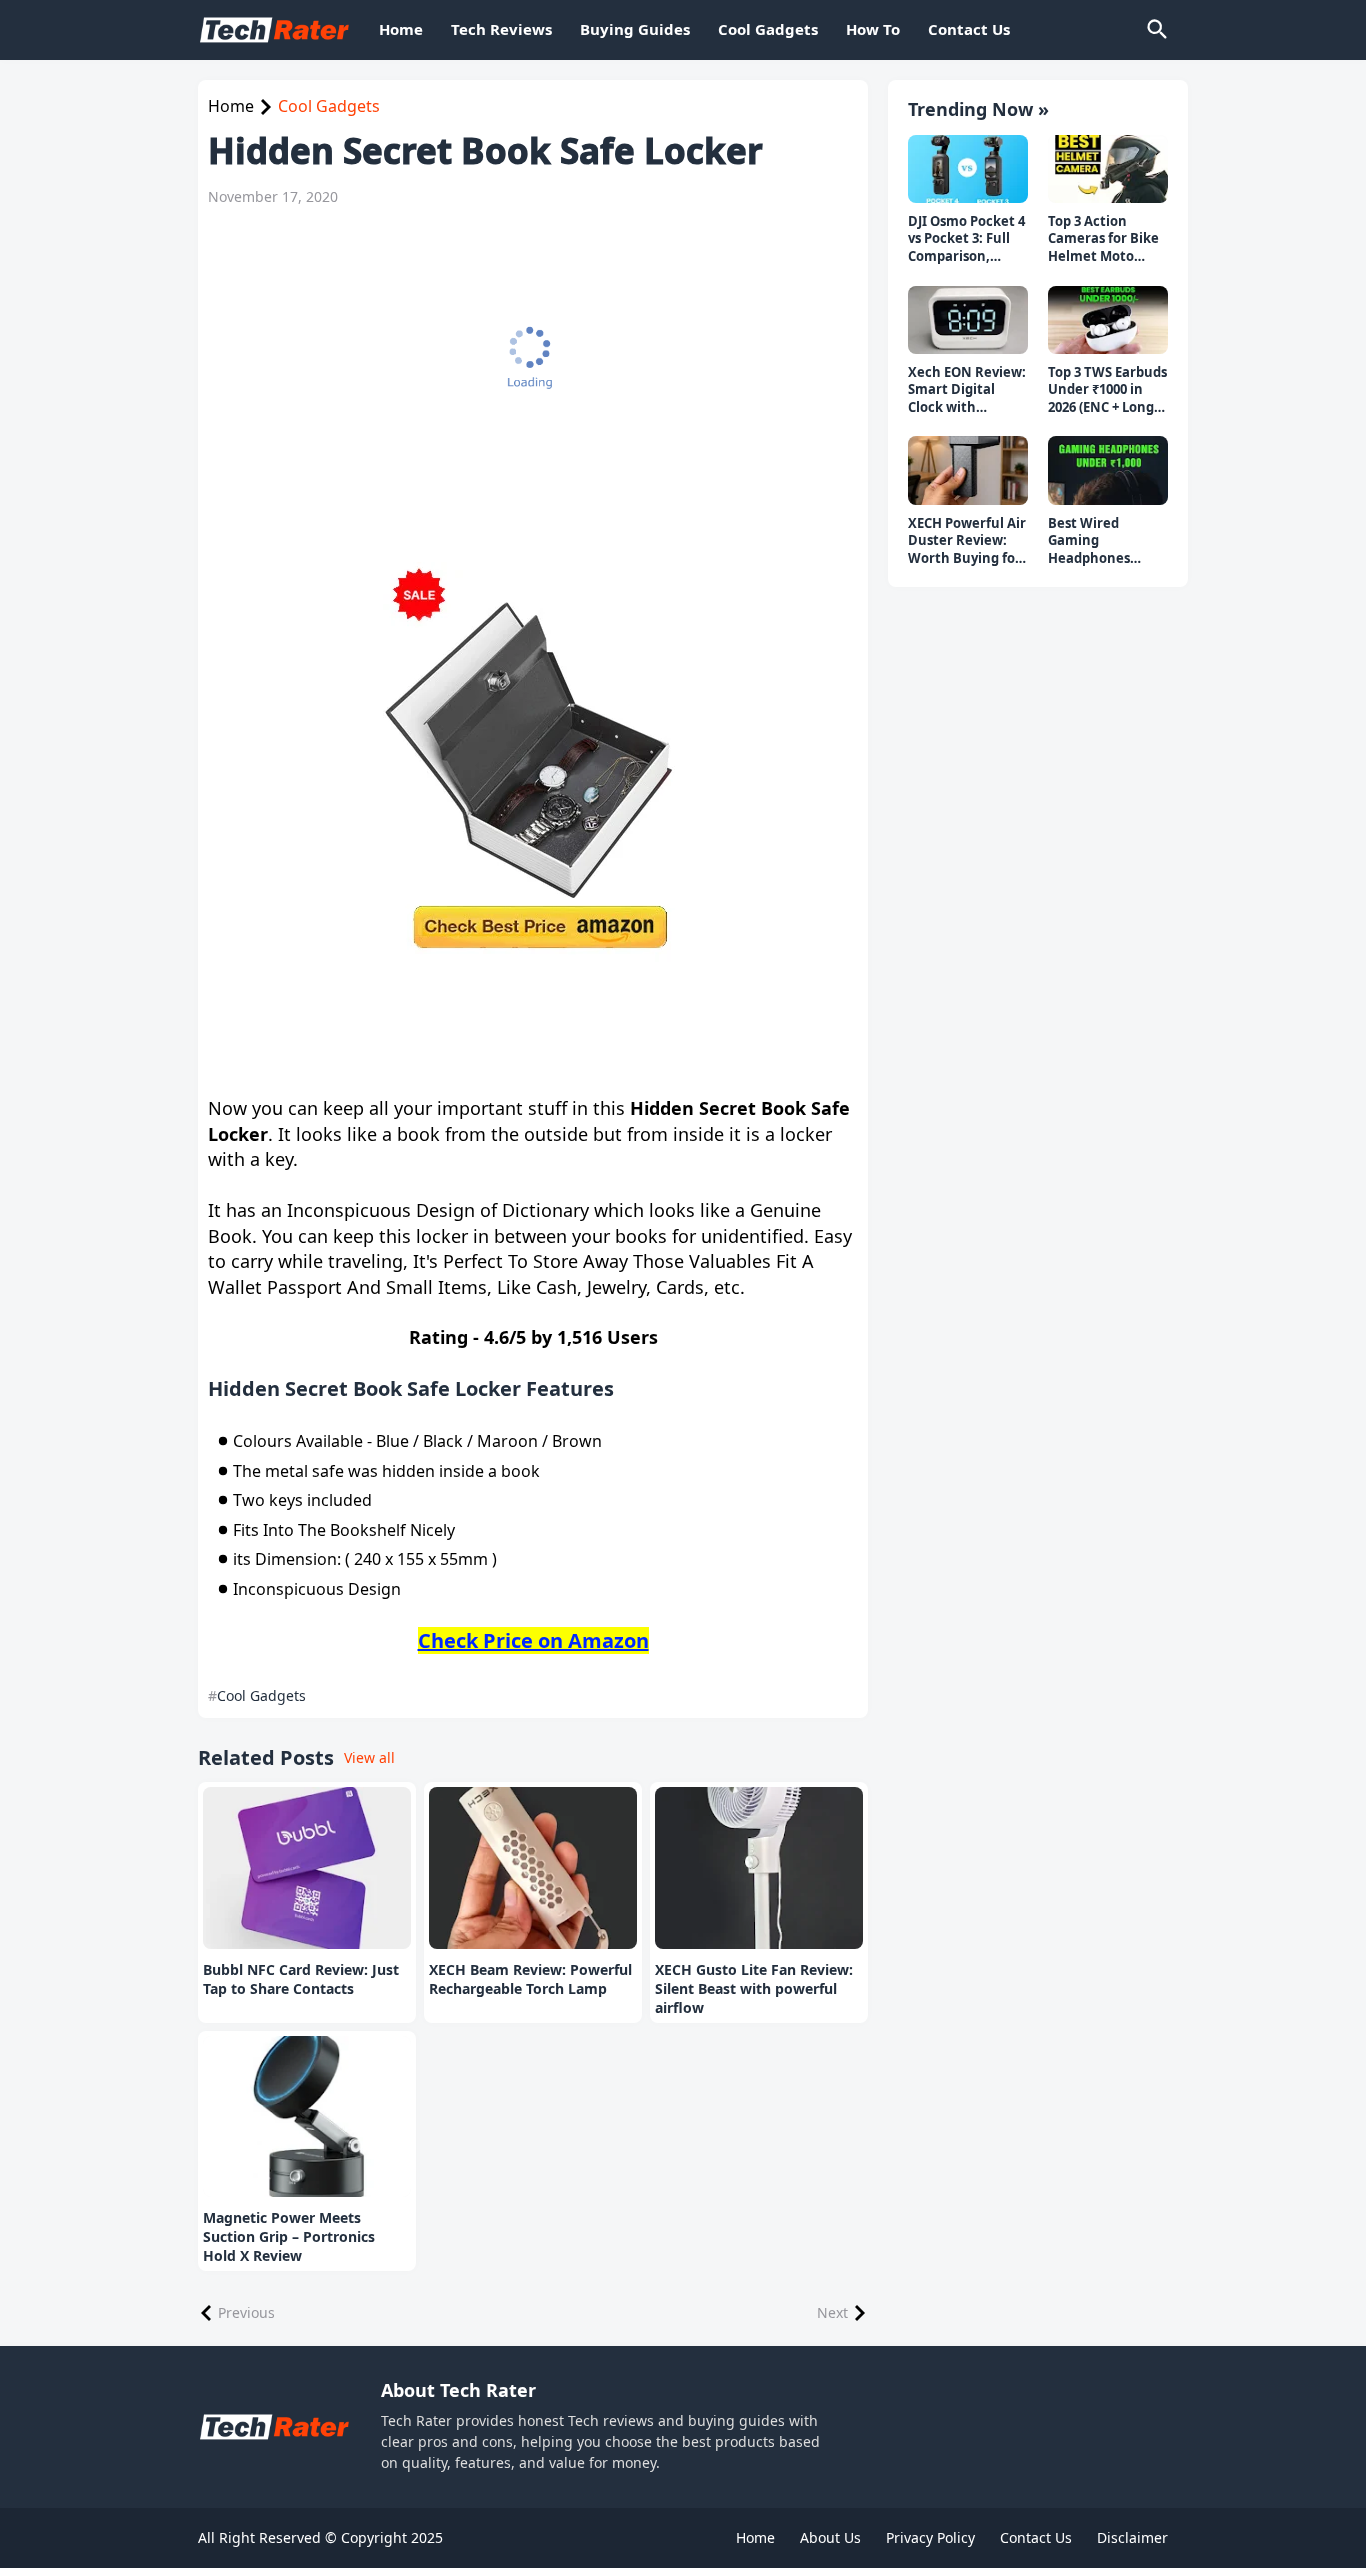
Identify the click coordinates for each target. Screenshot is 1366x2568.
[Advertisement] (523, 372)
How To (873, 29)
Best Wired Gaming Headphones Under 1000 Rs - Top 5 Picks (1096, 541)
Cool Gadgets (768, 29)
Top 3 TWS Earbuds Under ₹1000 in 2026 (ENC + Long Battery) (1107, 390)
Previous (246, 2312)
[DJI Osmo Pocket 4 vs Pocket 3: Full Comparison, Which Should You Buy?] (968, 169)
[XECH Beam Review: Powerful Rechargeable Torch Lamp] (533, 1868)
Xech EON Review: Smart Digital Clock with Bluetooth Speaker (967, 390)
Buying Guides (635, 29)
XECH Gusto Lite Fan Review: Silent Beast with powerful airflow (754, 1989)
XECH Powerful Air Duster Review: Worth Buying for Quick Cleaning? (967, 541)
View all (369, 1757)
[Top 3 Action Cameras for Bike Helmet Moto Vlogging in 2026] (1108, 169)
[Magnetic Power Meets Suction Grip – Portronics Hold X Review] (307, 2117)
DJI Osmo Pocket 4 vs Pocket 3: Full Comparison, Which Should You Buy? (966, 239)
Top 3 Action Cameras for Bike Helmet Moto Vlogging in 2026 (1103, 239)
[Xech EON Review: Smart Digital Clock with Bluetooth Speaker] (968, 320)
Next (832, 2312)
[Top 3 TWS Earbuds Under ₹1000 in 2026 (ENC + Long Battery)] (1108, 320)
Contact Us (969, 29)
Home (401, 29)
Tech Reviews (501, 29)
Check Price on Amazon (533, 1640)
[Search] (1156, 30)
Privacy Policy (930, 2537)
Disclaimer (1132, 2537)
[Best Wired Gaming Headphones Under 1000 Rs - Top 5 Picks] (1108, 470)
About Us (830, 2537)
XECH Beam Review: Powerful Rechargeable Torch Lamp (530, 1979)
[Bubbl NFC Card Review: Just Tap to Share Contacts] (307, 1868)
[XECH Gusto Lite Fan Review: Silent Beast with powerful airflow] (759, 1868)
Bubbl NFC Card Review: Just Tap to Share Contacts (301, 1979)
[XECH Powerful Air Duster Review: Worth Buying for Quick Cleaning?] (968, 470)
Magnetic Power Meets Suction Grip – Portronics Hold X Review (289, 2237)
